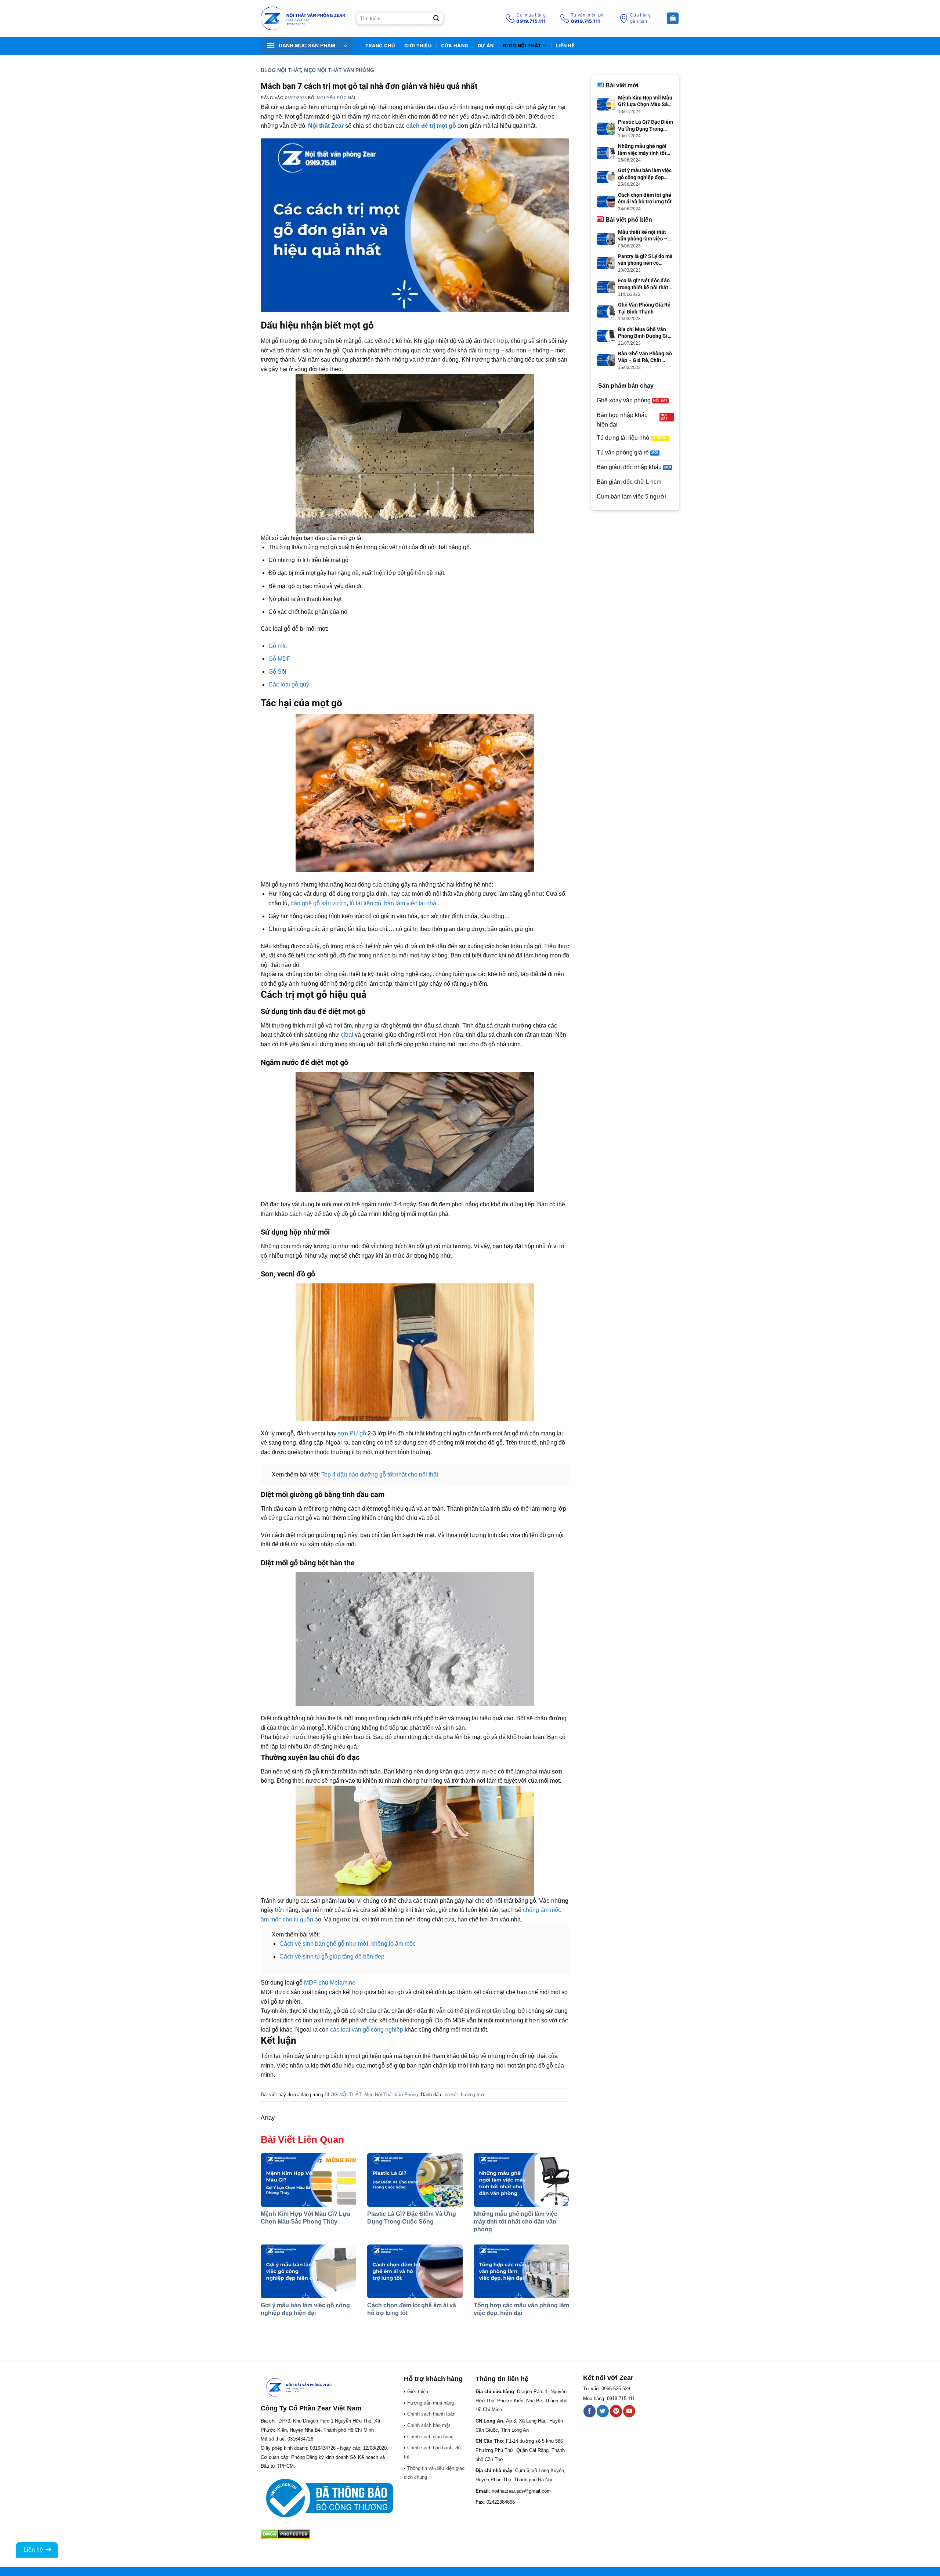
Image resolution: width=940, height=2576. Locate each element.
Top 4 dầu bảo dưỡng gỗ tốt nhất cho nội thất (380, 1474)
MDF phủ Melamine (330, 1983)
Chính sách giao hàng (430, 2437)
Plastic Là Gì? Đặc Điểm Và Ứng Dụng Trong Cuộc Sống (646, 125)
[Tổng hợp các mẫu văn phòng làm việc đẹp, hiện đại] (521, 2271)
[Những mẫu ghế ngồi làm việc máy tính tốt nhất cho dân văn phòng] (521, 2180)
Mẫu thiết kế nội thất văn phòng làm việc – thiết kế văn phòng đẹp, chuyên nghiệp (645, 236)
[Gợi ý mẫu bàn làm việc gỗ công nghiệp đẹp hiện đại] (308, 2271)
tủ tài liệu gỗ (365, 903)
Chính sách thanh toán (431, 2414)
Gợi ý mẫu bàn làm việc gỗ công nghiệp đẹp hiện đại (645, 174)
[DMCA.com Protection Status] (285, 2534)
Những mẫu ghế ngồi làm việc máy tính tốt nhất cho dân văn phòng (516, 2222)
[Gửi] (436, 18)
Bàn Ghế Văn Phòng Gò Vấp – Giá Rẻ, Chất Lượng (645, 357)
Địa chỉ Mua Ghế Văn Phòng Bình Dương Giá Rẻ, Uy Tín (644, 333)
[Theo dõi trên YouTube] (629, 2411)
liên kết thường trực (464, 2095)
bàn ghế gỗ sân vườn (319, 903)
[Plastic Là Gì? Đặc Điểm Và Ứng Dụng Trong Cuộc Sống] (415, 2180)
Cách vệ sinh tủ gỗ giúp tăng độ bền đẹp (332, 1957)
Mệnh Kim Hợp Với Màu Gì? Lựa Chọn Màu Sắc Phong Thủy (645, 101)
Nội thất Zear (326, 126)
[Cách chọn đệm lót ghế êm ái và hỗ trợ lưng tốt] (415, 2271)
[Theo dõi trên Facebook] (590, 2411)
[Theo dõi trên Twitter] (603, 2411)
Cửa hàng (455, 46)
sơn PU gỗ (352, 1433)
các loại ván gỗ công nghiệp (367, 2030)
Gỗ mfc (278, 646)
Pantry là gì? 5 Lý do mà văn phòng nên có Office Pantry (645, 260)
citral (347, 1035)
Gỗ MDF (279, 659)
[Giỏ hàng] (673, 19)
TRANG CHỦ (380, 46)
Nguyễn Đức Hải (336, 98)
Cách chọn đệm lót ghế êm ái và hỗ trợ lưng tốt (645, 198)
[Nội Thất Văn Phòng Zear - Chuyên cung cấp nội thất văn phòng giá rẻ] (303, 19)
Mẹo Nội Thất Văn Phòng (339, 70)
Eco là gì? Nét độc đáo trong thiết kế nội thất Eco (644, 284)
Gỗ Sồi (277, 672)
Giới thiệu (418, 46)
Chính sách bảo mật (429, 2425)
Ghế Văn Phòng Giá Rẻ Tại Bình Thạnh (644, 308)
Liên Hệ (565, 46)
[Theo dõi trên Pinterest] (616, 2411)
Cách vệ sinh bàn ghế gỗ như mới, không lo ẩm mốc (348, 1944)
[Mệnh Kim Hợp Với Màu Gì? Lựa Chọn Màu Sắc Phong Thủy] (308, 2180)
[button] (307, 46)
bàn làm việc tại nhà (410, 903)
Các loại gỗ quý (289, 684)
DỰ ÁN (486, 46)
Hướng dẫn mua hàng (431, 2403)
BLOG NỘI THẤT (522, 46)
